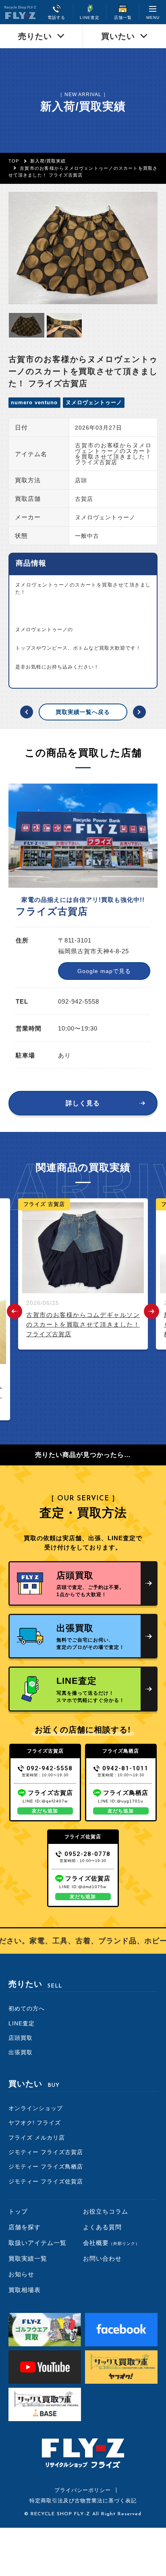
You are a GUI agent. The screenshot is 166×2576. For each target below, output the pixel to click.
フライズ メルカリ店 (37, 2138)
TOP (14, 161)
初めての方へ (27, 2008)
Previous (15, 1311)
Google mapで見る (104, 971)
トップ (18, 2211)
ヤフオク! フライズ (35, 2123)
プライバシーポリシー (83, 2490)
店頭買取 (21, 2038)
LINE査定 (22, 2023)
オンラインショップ (36, 2108)
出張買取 (21, 2052)
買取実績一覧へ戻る (83, 712)
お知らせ (21, 2274)
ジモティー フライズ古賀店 (46, 2152)
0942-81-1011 (125, 1768)
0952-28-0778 (87, 1854)
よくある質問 (102, 2227)
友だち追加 (45, 1811)
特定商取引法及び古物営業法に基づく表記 (83, 2501)
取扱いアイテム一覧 (37, 2243)
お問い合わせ (102, 2258)
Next (151, 1311)
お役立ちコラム (106, 2211)
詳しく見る (83, 1103)
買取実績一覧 (28, 2258)
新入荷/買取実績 (48, 161)
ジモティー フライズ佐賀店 (46, 2181)
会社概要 (111, 2243)
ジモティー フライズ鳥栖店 (46, 2167)
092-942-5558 (50, 1768)
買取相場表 (25, 2290)
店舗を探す (25, 2227)
